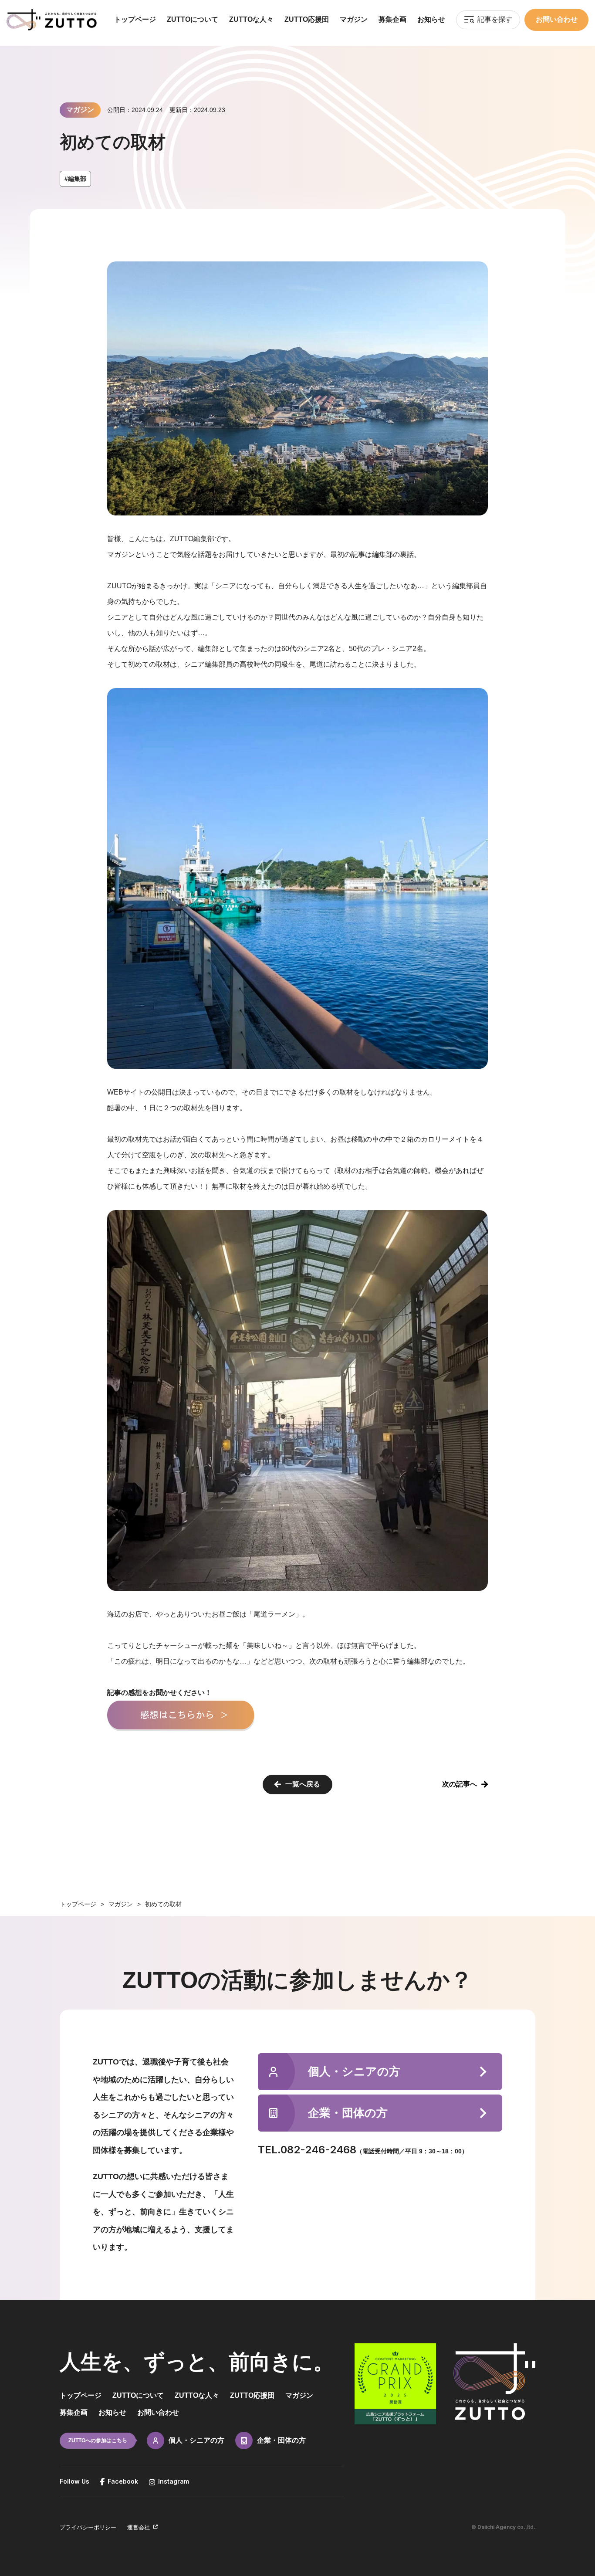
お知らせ (431, 19)
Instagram (172, 2481)
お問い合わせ (557, 19)
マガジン (354, 19)
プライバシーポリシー (88, 2527)
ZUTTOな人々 (251, 19)
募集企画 (392, 19)
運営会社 (139, 2527)
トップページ (135, 19)
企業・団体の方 (281, 2440)
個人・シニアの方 (196, 2440)
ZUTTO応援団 (307, 19)
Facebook (121, 2481)
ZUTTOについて (193, 19)
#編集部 (75, 179)
